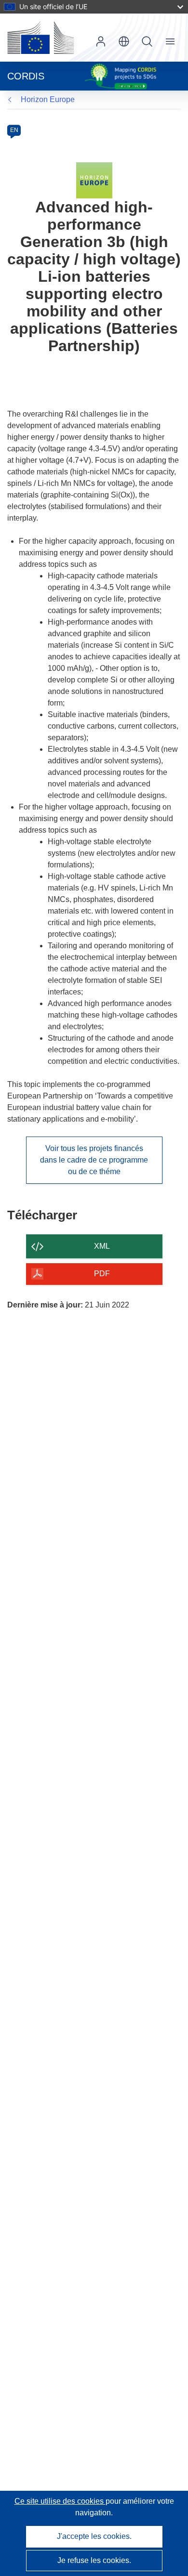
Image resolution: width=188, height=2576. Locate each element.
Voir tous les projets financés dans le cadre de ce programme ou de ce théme (94, 1160)
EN (14, 130)
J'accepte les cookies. (94, 2536)
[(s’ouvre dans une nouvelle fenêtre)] (40, 38)
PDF (102, 1274)
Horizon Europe (48, 99)
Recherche (147, 41)
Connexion (101, 41)
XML (102, 1246)
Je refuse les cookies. (94, 2560)
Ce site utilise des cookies (60, 2501)
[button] (124, 41)
